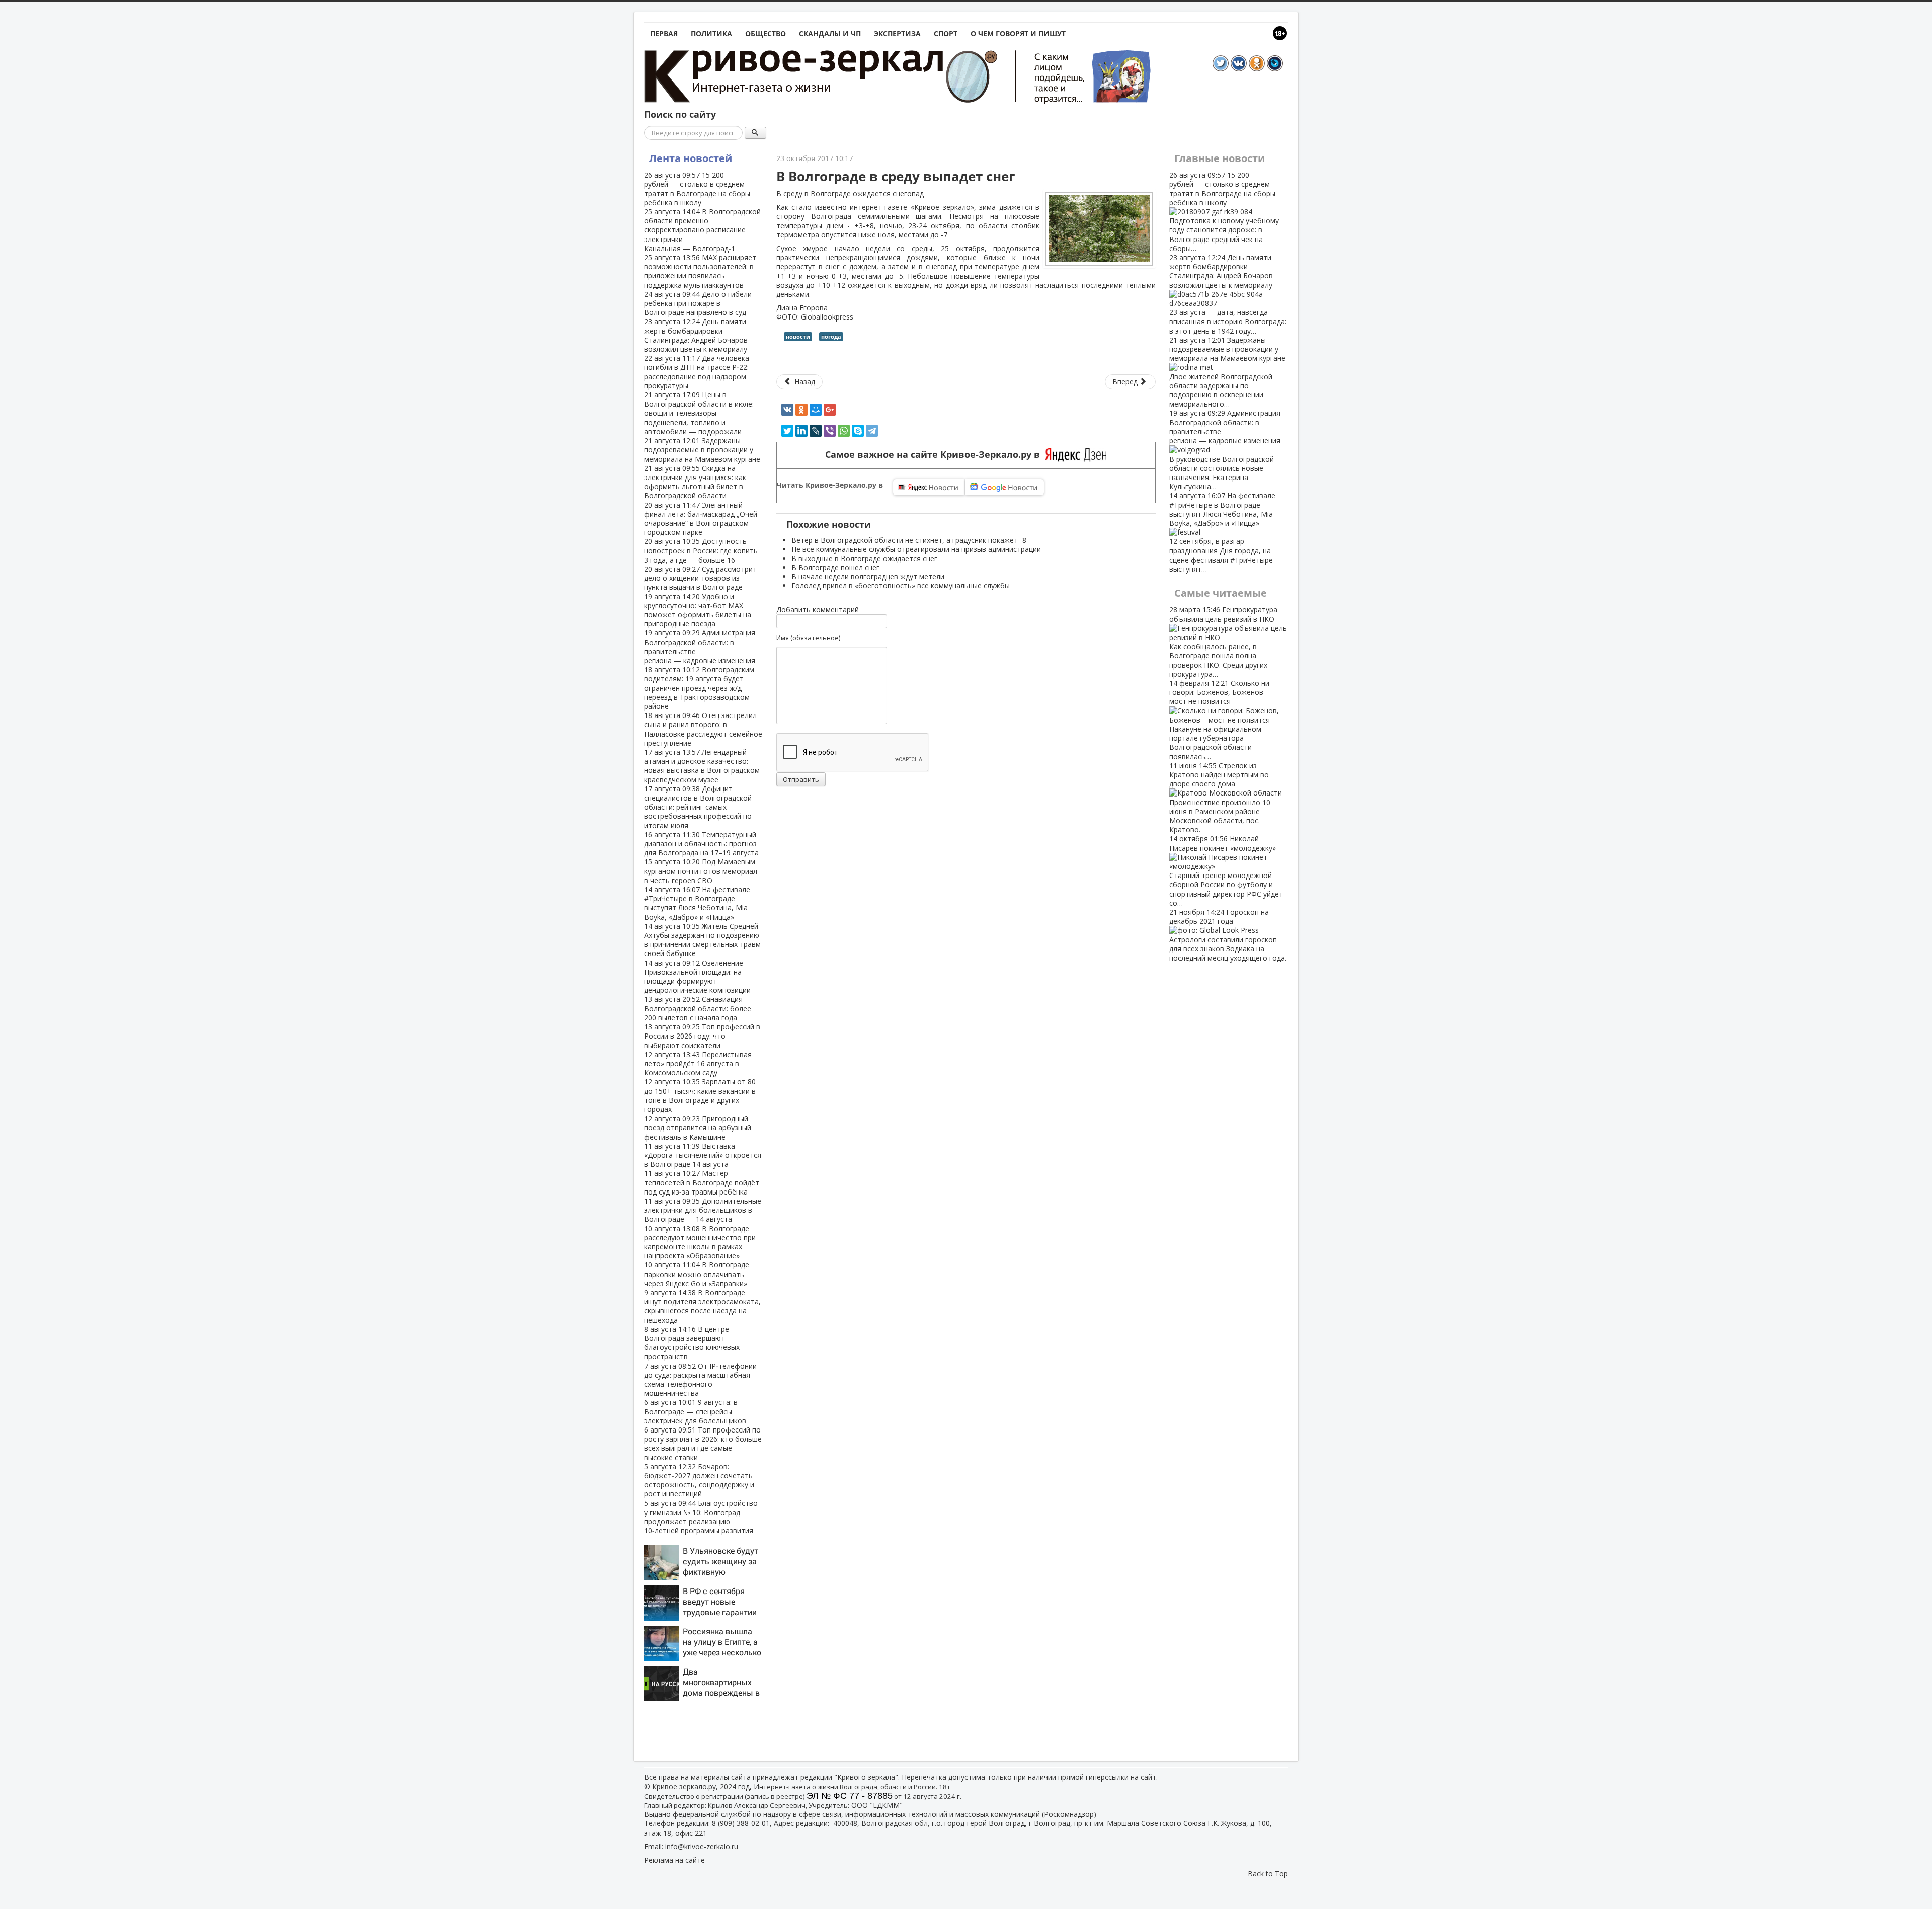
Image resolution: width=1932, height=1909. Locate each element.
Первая (664, 33)
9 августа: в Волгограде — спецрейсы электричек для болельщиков (695, 1411)
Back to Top (1268, 1874)
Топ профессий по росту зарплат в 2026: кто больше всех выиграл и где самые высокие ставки (703, 1444)
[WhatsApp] (844, 431)
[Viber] (830, 431)
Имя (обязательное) (808, 638)
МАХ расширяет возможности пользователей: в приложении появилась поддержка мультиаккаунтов (700, 271)
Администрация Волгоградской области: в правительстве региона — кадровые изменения (700, 647)
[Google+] (830, 410)
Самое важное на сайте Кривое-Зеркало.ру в (935, 455)
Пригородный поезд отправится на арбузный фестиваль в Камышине (698, 1127)
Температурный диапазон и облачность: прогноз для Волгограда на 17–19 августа (701, 844)
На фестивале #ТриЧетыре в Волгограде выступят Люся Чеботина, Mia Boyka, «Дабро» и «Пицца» (697, 903)
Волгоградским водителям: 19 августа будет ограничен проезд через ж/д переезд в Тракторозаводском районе (699, 688)
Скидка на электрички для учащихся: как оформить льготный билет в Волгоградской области (695, 482)
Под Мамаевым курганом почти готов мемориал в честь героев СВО (701, 871)
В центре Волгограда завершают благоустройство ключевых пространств (692, 1343)
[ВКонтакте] (787, 410)
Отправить (801, 779)
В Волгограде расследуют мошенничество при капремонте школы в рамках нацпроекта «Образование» (700, 1242)
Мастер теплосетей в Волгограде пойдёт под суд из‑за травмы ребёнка (702, 1182)
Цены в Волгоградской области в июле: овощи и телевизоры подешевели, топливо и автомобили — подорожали (699, 413)
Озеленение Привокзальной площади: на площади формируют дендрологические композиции (697, 977)
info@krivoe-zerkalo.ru (702, 1846)
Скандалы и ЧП (830, 33)
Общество (766, 33)
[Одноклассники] (801, 410)
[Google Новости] (1005, 487)
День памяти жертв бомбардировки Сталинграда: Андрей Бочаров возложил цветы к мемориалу (696, 335)
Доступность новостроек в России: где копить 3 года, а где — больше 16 (701, 550)
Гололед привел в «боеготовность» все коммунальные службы (901, 585)
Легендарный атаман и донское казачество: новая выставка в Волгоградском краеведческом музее (702, 766)
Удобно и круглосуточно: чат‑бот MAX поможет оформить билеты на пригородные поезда (698, 610)
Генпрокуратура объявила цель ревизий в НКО (1223, 642)
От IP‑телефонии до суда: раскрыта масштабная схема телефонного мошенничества (700, 1380)
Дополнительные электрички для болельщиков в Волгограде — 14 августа (703, 1210)
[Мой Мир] (816, 410)
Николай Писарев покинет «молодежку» (1226, 870)
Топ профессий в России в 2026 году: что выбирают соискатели (702, 1036)
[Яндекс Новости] (929, 487)
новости (798, 336)
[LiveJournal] (816, 431)
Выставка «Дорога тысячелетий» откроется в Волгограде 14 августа (703, 1155)
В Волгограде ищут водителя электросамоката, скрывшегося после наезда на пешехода (702, 1306)
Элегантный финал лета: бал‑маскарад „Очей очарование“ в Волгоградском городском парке (701, 519)
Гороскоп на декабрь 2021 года (1228, 935)
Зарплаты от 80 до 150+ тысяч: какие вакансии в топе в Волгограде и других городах (700, 1095)
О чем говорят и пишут (1018, 33)
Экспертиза (897, 33)
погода (831, 336)
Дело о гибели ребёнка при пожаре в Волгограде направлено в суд (698, 303)
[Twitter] (787, 431)
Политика (711, 33)
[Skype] (858, 431)
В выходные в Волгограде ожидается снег (864, 558)
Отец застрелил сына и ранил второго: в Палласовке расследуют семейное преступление (703, 729)
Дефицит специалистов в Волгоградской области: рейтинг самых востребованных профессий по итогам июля (698, 807)
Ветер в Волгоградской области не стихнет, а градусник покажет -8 (909, 540)
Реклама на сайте (674, 1860)
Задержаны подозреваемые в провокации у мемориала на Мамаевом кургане (702, 450)
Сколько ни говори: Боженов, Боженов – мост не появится (1219, 720)
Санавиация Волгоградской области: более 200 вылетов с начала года (698, 1008)
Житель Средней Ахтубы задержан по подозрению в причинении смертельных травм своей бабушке (702, 940)
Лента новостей (691, 158)
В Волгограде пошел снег (835, 567)
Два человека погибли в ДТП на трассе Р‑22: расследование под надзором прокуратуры (697, 372)
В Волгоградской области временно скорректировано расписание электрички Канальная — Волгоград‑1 (702, 230)
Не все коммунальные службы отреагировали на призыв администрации (916, 549)
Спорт (946, 33)
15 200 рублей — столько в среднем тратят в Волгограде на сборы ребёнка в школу (697, 189)
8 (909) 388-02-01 (741, 1823)
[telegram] (872, 431)
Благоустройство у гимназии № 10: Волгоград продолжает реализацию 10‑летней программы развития (701, 1517)
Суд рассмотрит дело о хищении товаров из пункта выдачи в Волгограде (700, 578)
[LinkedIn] (801, 431)
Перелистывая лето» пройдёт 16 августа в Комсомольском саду (698, 1063)
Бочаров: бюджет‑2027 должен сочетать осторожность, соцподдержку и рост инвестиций (699, 1480)
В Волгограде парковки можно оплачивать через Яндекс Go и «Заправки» (697, 1274)
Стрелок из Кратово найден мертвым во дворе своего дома (1220, 798)
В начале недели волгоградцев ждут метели (868, 576)
